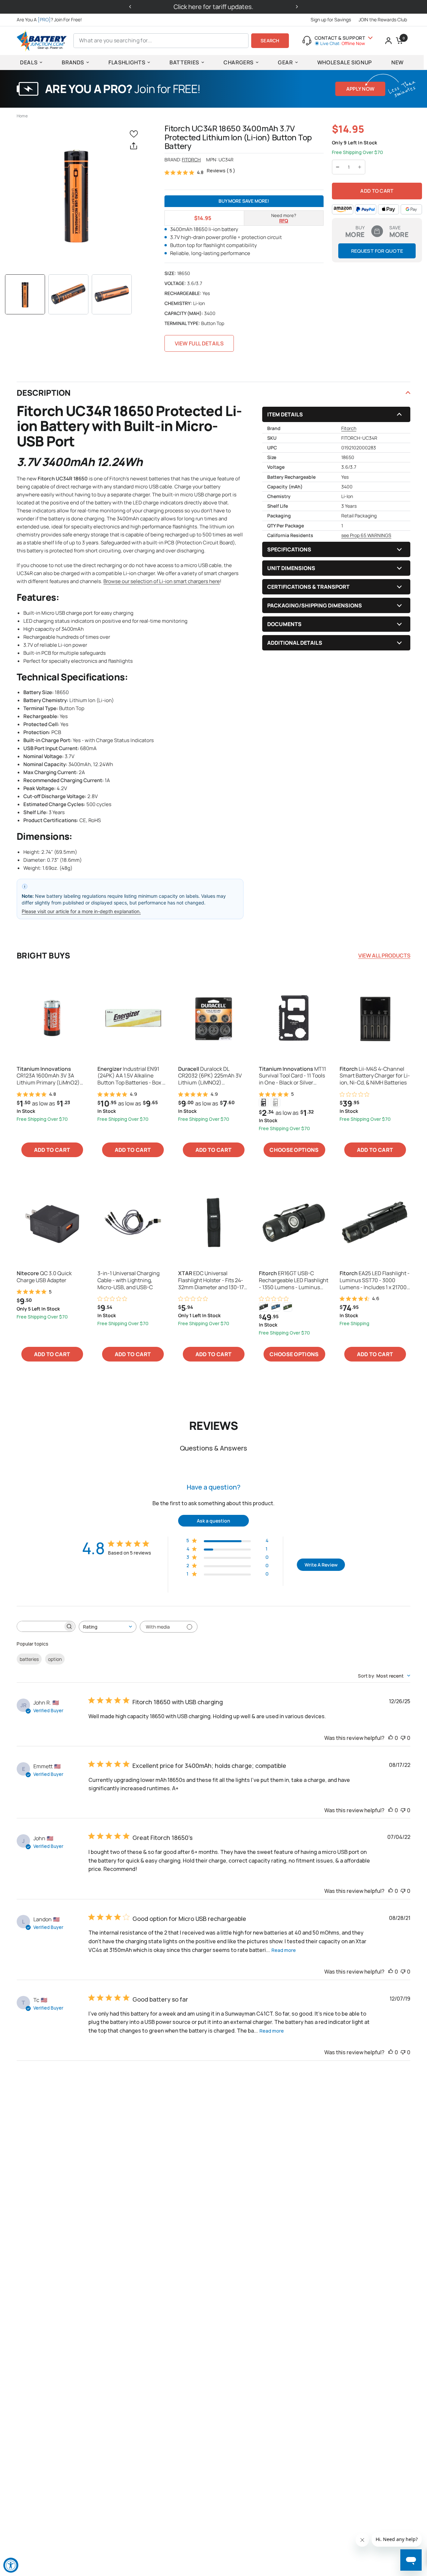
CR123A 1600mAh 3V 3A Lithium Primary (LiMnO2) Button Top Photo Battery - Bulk (49, 1076)
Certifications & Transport (308, 587)
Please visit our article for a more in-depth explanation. (81, 911)
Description (44, 393)
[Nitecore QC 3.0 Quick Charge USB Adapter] (52, 1222)
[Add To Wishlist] (135, 134)
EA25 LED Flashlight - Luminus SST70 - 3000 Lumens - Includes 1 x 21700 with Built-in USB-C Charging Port (375, 1280)
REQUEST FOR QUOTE (377, 251)
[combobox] (108, 1627)
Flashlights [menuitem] (127, 62)
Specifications (289, 549)
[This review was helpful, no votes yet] (391, 1738)
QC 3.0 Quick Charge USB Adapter (44, 1277)
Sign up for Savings (331, 20)
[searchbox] (40, 1626)
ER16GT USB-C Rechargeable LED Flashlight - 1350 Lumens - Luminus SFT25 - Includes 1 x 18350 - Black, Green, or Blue (294, 1280)
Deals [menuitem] (29, 62)
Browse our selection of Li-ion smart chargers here (162, 581)
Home (22, 116)
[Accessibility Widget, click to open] (11, 2565)
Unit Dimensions (291, 568)
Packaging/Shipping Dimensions (315, 605)
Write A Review (321, 1565)
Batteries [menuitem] (184, 62)
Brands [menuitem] (73, 62)
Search (270, 41)
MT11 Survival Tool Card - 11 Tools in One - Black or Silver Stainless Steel (292, 1076)
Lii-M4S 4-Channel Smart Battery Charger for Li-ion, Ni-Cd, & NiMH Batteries (375, 1076)
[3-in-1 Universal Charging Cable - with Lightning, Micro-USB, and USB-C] (133, 1222)
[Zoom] (76, 195)
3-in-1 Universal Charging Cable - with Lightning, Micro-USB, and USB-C (128, 1280)
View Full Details (199, 343)
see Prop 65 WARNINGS (366, 535)
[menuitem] (51, 20)
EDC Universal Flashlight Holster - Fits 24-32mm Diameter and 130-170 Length (213, 1280)
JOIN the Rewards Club (383, 20)
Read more (284, 1950)
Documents (284, 624)
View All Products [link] (384, 955)
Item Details (285, 414)
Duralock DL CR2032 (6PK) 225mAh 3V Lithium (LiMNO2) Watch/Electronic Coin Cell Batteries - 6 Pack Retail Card (213, 1076)
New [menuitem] (397, 62)
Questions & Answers (213, 1448)
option (55, 1659)
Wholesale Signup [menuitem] (345, 62)
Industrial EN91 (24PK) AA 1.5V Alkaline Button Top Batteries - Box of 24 (132, 1076)
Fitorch (191, 160)
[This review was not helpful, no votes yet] (403, 1738)
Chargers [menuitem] (239, 62)
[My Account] (388, 41)
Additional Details (295, 643)
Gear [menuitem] (285, 62)
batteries (29, 1659)
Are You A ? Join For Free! (49, 20)
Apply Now (360, 89)
